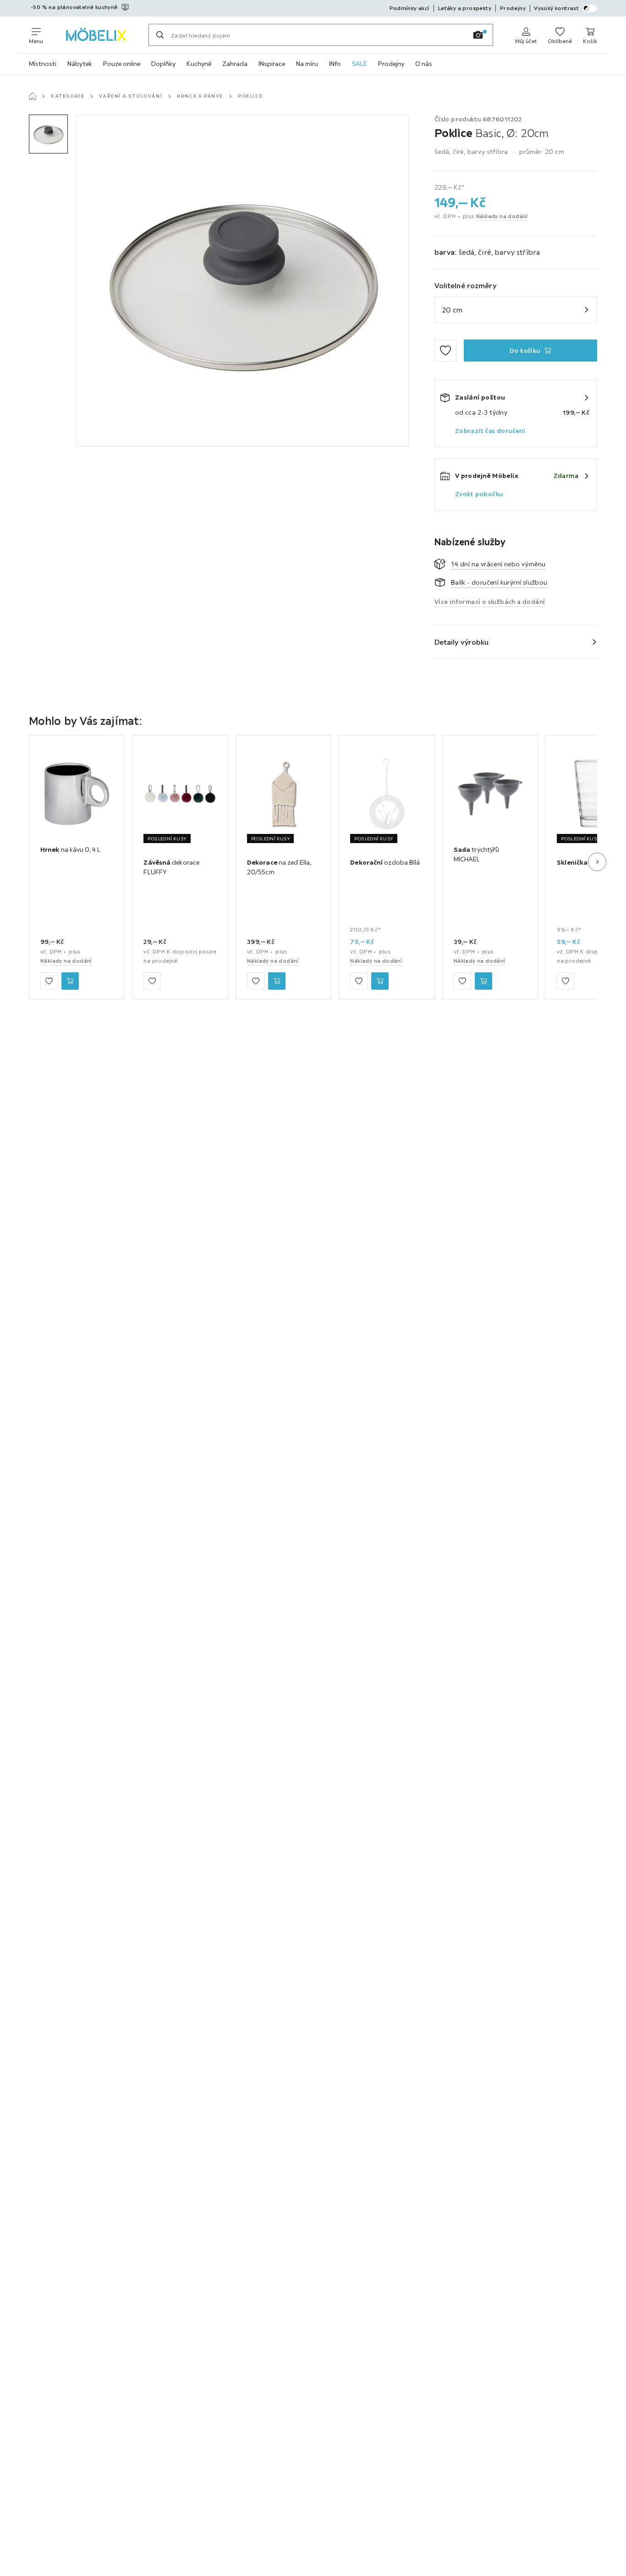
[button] (48, 134)
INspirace (272, 64)
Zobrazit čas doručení (490, 431)
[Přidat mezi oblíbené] (445, 351)
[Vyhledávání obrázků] (478, 35)
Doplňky (163, 64)
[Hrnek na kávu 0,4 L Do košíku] (70, 981)
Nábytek (80, 64)
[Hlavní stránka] (33, 96)
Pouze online (122, 64)
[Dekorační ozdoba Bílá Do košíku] (380, 981)
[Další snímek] (597, 862)
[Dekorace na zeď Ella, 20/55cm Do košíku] (277, 981)
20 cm (452, 310)
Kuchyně (199, 64)
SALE (360, 64)
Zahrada (235, 64)
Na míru (307, 64)
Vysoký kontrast (556, 8)
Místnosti (43, 64)
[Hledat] (160, 35)
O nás (424, 64)
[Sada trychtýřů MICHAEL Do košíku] (483, 981)
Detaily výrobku (462, 642)
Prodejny (391, 64)
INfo (335, 64)
